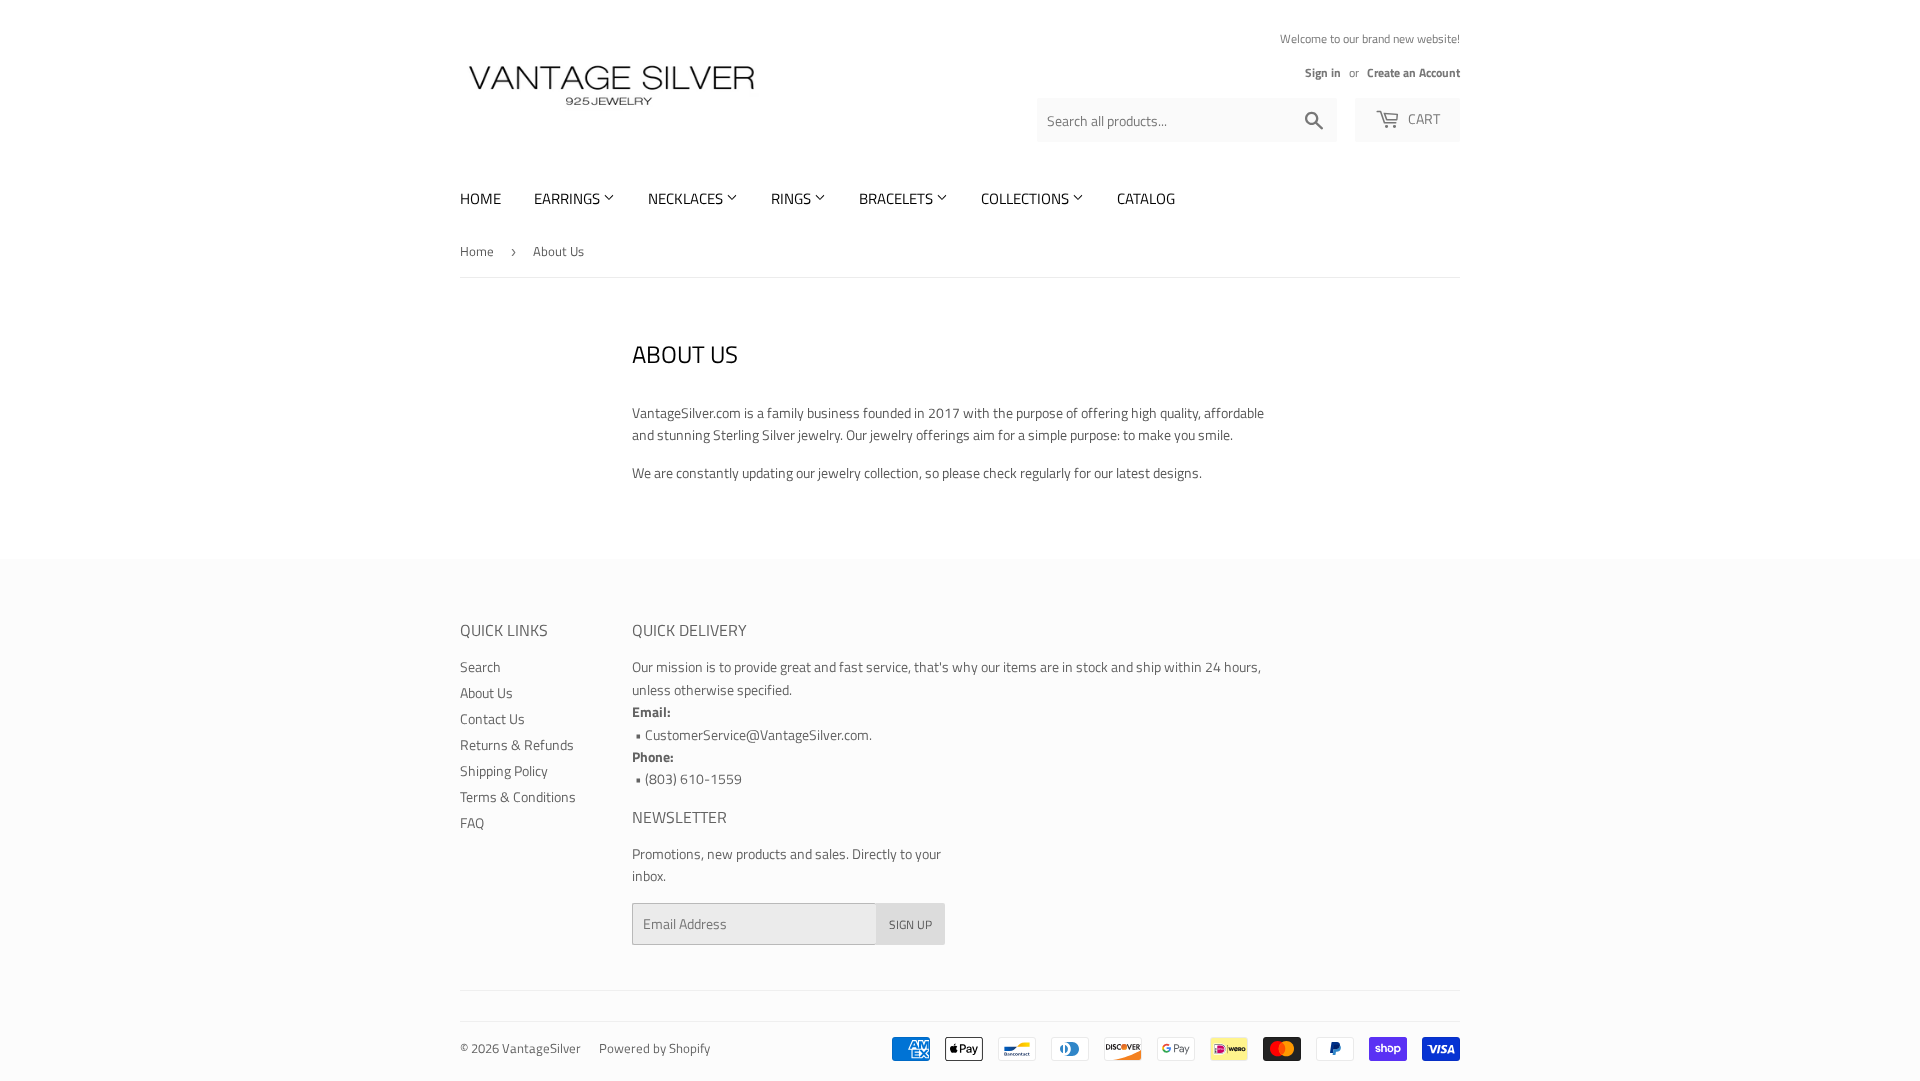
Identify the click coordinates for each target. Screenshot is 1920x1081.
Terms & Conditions (518, 796)
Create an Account (1413, 73)
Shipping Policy (504, 770)
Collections (1026, 198)
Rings (792, 198)
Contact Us (492, 718)
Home (480, 198)
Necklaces (687, 198)
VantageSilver (541, 1048)
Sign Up (910, 924)
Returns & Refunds (517, 744)
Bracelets (897, 198)
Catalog (1146, 198)
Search (480, 666)
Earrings (568, 198)
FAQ (472, 822)
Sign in (1323, 73)
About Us (486, 692)
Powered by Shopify (654, 1048)
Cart (1422, 118)
